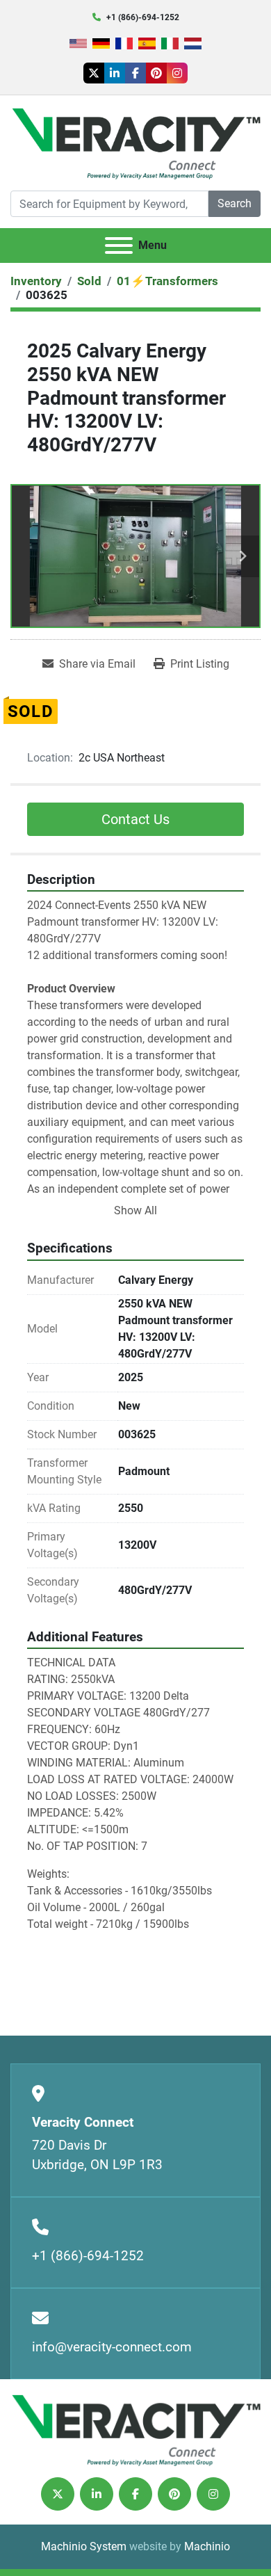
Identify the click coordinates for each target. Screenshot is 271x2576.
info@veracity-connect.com (112, 2347)
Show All (135, 1210)
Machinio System (84, 2546)
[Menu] (119, 245)
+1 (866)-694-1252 (143, 17)
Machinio (207, 2546)
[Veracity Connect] (135, 2429)
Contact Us (135, 819)
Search (235, 203)
